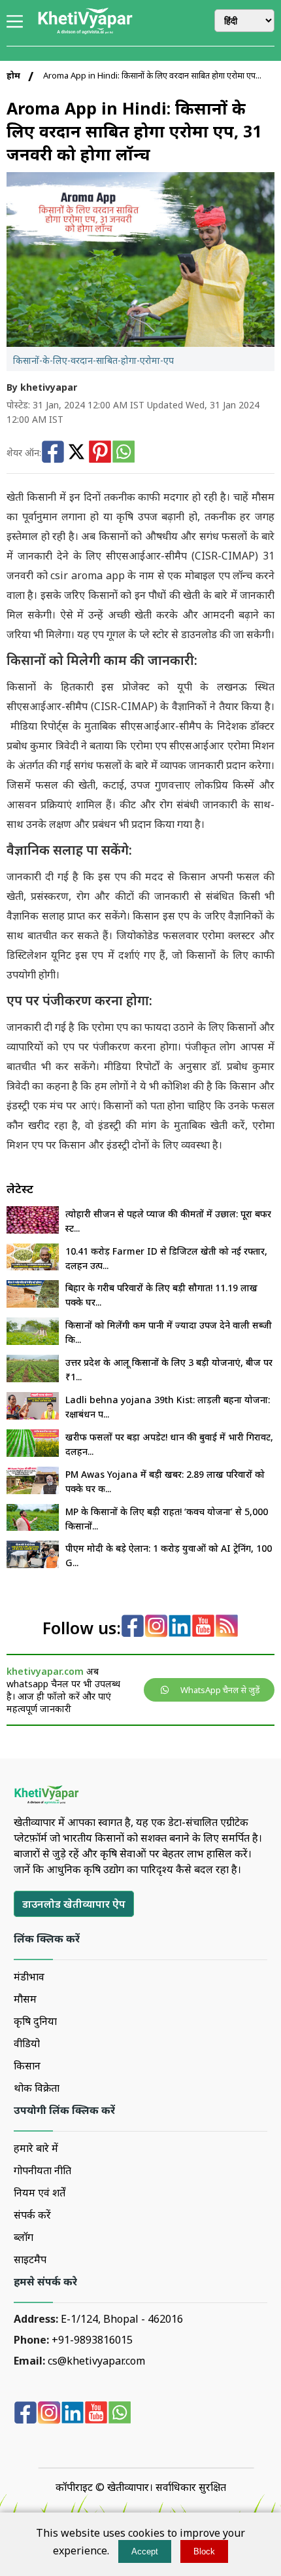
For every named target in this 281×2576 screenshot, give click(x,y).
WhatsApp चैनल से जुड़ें (220, 1690)
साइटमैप (30, 2259)
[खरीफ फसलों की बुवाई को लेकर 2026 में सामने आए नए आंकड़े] (33, 1453)
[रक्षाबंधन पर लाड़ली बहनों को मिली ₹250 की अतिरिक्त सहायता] (33, 1416)
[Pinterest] (100, 453)
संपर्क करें (32, 2215)
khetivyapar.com (45, 1671)
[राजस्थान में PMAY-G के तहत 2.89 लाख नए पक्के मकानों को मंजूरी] (33, 1490)
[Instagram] (156, 1627)
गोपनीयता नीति (42, 2170)
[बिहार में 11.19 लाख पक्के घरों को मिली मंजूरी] (33, 1304)
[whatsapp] (120, 2414)
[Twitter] (76, 453)
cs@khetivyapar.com (96, 2361)
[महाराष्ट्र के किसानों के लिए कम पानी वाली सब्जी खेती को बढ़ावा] (33, 1341)
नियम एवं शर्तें (40, 2192)
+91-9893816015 (92, 2340)
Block (204, 2551)
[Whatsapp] (124, 453)
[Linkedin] (180, 1627)
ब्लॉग (24, 2237)
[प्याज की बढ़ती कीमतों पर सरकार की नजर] (33, 1230)
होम (13, 75)
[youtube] (203, 1627)
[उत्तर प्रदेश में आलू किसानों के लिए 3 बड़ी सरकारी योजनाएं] (33, 1378)
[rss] (227, 1627)
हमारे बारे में (36, 2148)
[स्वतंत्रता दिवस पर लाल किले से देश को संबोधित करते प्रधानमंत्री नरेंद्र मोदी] (33, 1564)
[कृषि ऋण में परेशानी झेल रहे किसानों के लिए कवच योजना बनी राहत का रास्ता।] (33, 1527)
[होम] (85, 32)
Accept (145, 2551)
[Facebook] (53, 453)
